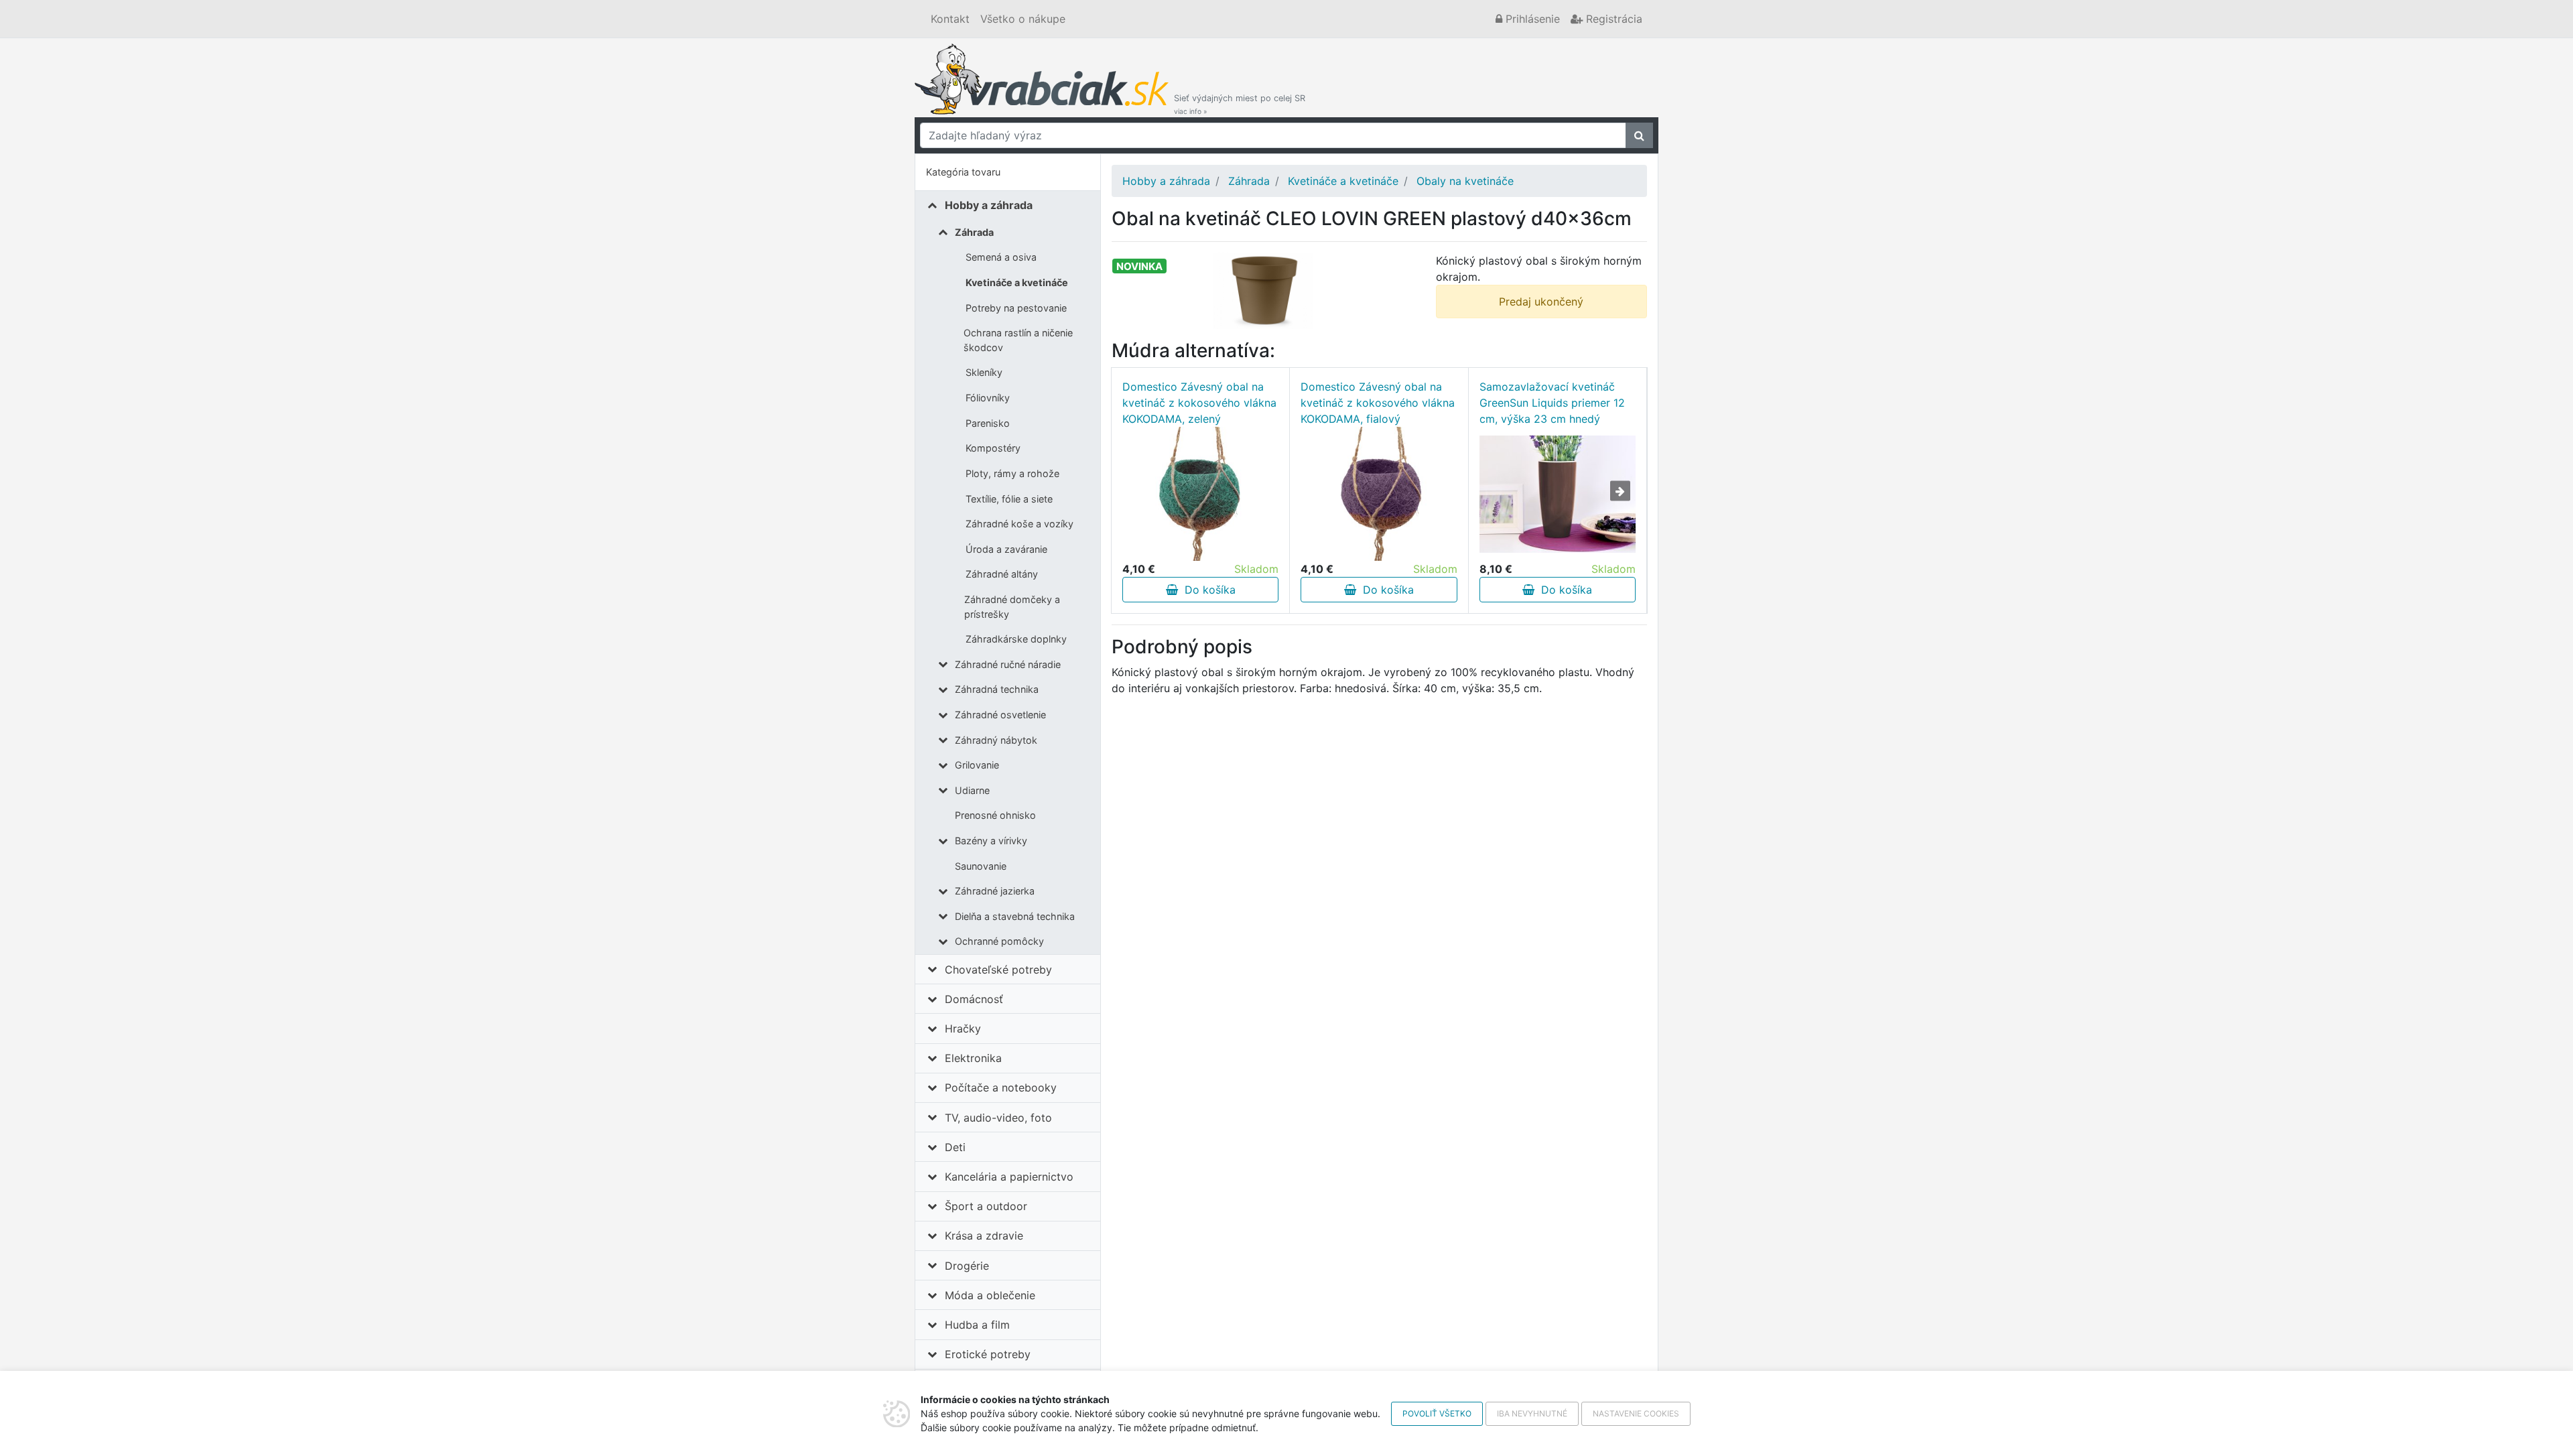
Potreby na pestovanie (1016, 308)
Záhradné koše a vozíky (1019, 524)
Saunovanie (981, 866)
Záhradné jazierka (995, 891)
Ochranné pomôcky (999, 941)
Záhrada (974, 232)
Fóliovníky (988, 398)
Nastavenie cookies (1636, 1413)
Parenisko (988, 423)
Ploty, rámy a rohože (1012, 473)
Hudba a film (977, 1325)
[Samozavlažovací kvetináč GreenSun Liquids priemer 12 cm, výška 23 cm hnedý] (1558, 494)
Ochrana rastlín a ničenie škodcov (1018, 340)
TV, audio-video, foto (998, 1118)
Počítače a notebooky (1001, 1087)
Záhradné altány (1002, 574)
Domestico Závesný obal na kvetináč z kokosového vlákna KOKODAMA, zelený (1199, 403)
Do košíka (1207, 590)
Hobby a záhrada (989, 205)
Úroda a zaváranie (1006, 549)
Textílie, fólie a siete (1009, 499)
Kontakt (950, 19)
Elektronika (973, 1058)
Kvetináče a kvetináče (1017, 282)
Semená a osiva (1001, 257)
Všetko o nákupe (1023, 19)
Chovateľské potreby (998, 970)
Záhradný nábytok (996, 740)
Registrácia (1612, 19)
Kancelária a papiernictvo (1009, 1177)
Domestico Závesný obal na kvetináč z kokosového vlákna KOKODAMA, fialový (1378, 403)
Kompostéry (993, 448)
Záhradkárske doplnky (1016, 639)
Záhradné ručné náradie (1008, 664)
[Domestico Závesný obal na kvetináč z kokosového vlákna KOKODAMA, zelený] (1201, 494)
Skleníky (984, 372)
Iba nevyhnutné (1532, 1413)
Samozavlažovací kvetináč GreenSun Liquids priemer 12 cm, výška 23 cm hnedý (1552, 403)
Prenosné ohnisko (995, 815)
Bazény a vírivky (991, 841)
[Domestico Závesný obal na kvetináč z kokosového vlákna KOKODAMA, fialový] (1379, 494)
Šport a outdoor (986, 1206)
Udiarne (972, 790)
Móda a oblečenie (990, 1295)
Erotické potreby (988, 1354)
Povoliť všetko (1437, 1413)
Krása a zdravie (984, 1236)
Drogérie (967, 1266)
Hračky (963, 1029)
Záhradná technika (997, 689)
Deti (955, 1147)
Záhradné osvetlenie (1000, 715)
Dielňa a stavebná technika (1015, 916)
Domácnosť (974, 999)
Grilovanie (977, 765)
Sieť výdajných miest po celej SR (1240, 104)
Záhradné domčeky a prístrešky (1012, 607)
